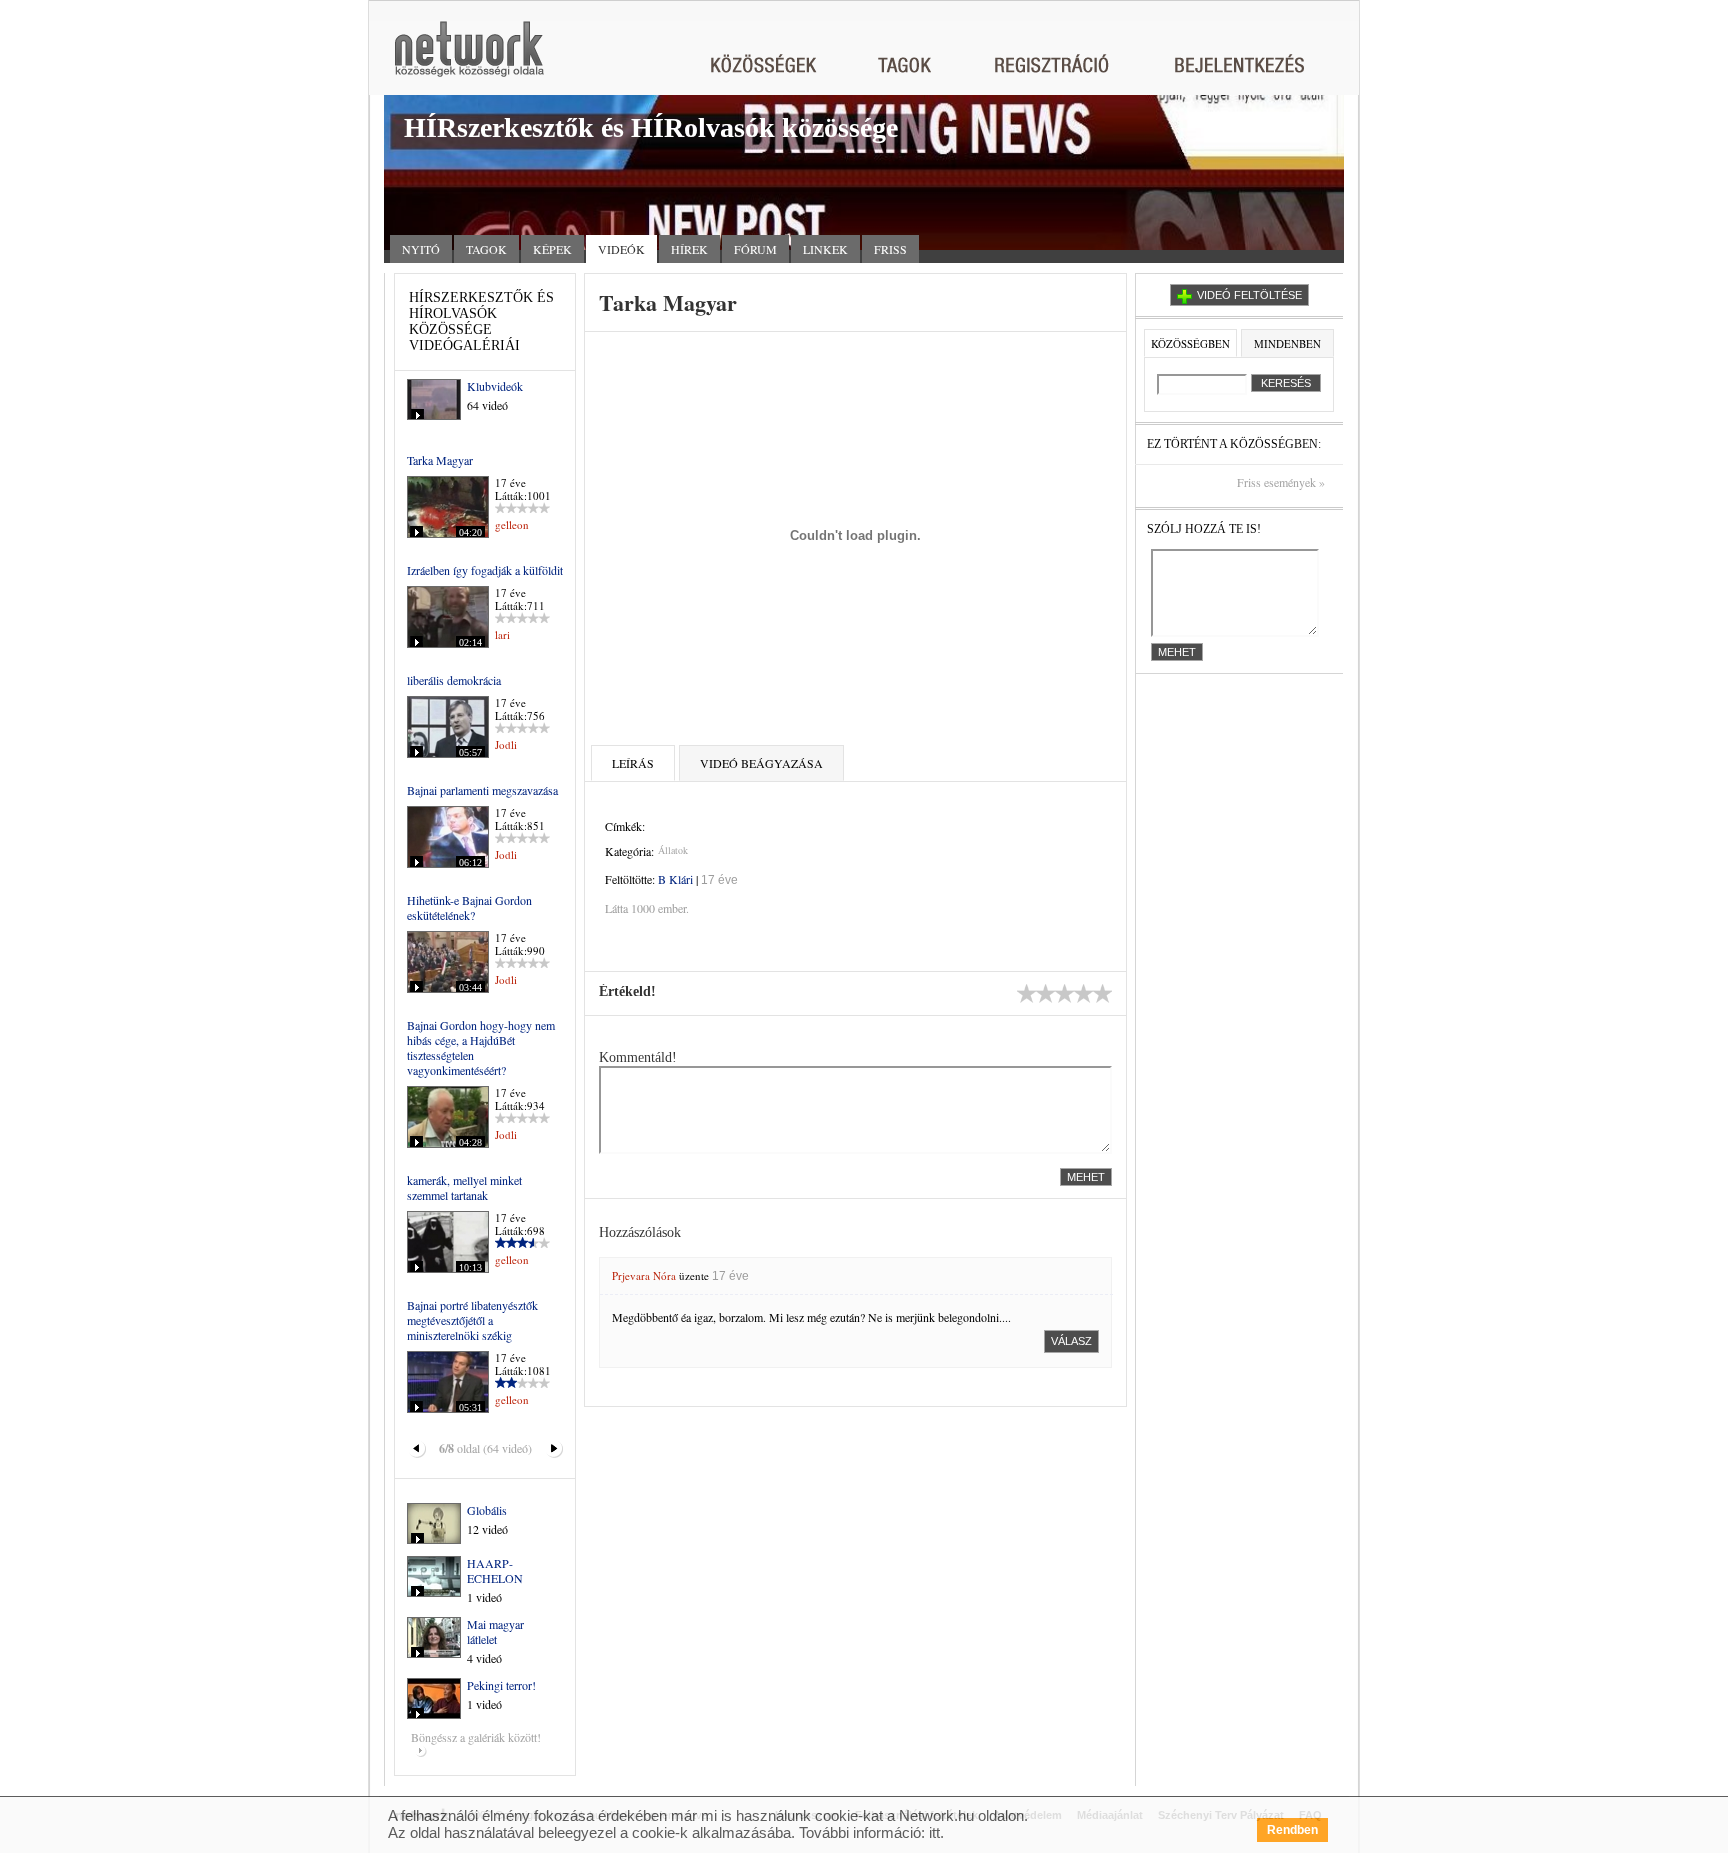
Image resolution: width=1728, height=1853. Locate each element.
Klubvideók (495, 386)
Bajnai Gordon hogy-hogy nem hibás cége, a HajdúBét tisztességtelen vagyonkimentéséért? (481, 1047)
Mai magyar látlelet (495, 1631)
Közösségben (1190, 343)
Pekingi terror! (501, 1685)
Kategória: (629, 851)
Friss (890, 249)
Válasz (1071, 1341)
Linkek (825, 249)
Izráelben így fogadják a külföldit (485, 570)
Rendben (1292, 1830)
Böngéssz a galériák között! (476, 1737)
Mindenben (1287, 343)
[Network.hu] (469, 58)
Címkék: (625, 826)
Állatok (673, 850)
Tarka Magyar (440, 460)
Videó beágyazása (761, 763)
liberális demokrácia (454, 680)
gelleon (512, 524)
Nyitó (421, 249)
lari (502, 634)
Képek (552, 249)
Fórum (755, 249)
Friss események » (1281, 482)
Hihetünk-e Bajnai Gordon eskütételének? (469, 907)
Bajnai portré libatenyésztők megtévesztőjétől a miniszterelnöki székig (472, 1320)
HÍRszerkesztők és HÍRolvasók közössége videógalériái (481, 321)
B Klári (675, 879)
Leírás (633, 763)
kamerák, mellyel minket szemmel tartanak (464, 1187)
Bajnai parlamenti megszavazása (482, 790)
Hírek (689, 249)
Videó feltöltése (1249, 295)
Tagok (486, 249)
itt (934, 1832)
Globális (487, 1510)
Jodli (506, 744)
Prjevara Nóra (644, 1275)
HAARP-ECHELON (495, 1570)
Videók (621, 249)
